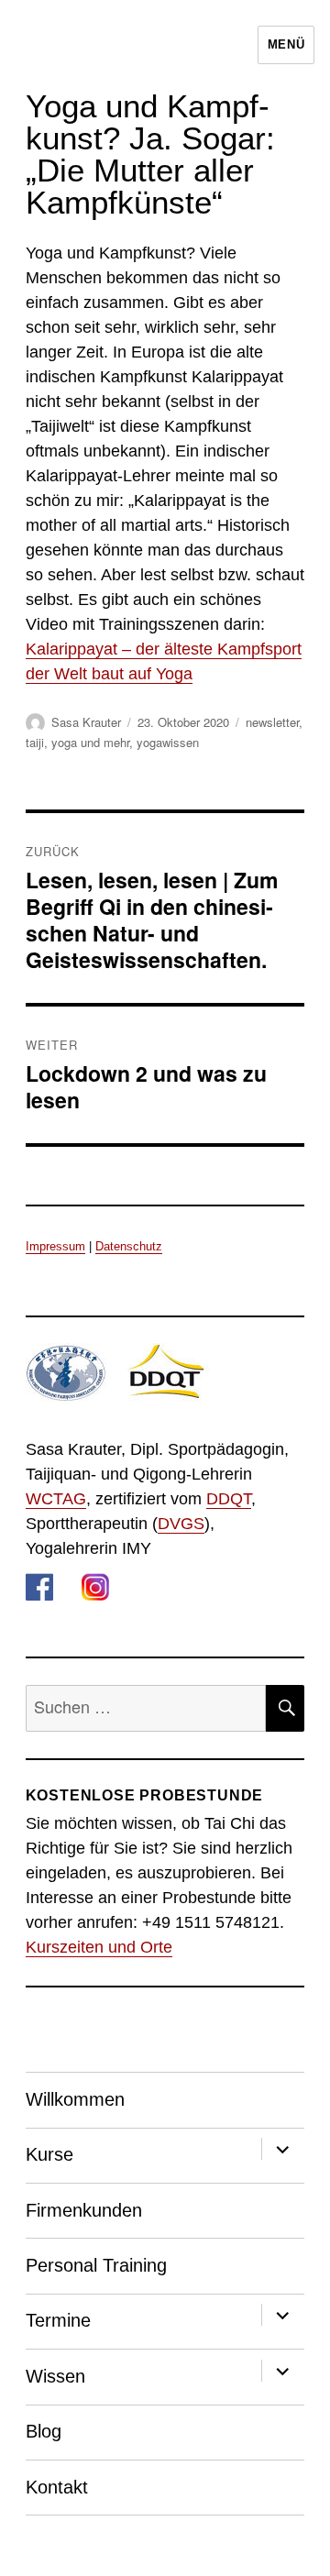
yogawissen (168, 742)
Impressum (55, 1246)
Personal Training (96, 2265)
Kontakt (57, 2487)
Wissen (55, 2376)
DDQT (229, 1499)
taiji (35, 742)
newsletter (272, 722)
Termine (58, 2320)
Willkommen (75, 2099)
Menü (286, 44)
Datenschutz (129, 1246)
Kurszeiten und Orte (99, 1947)
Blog (44, 2431)
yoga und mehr (90, 742)
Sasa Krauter (86, 722)
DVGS (181, 1524)
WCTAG (56, 1499)
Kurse (49, 2154)
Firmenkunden (84, 2210)
